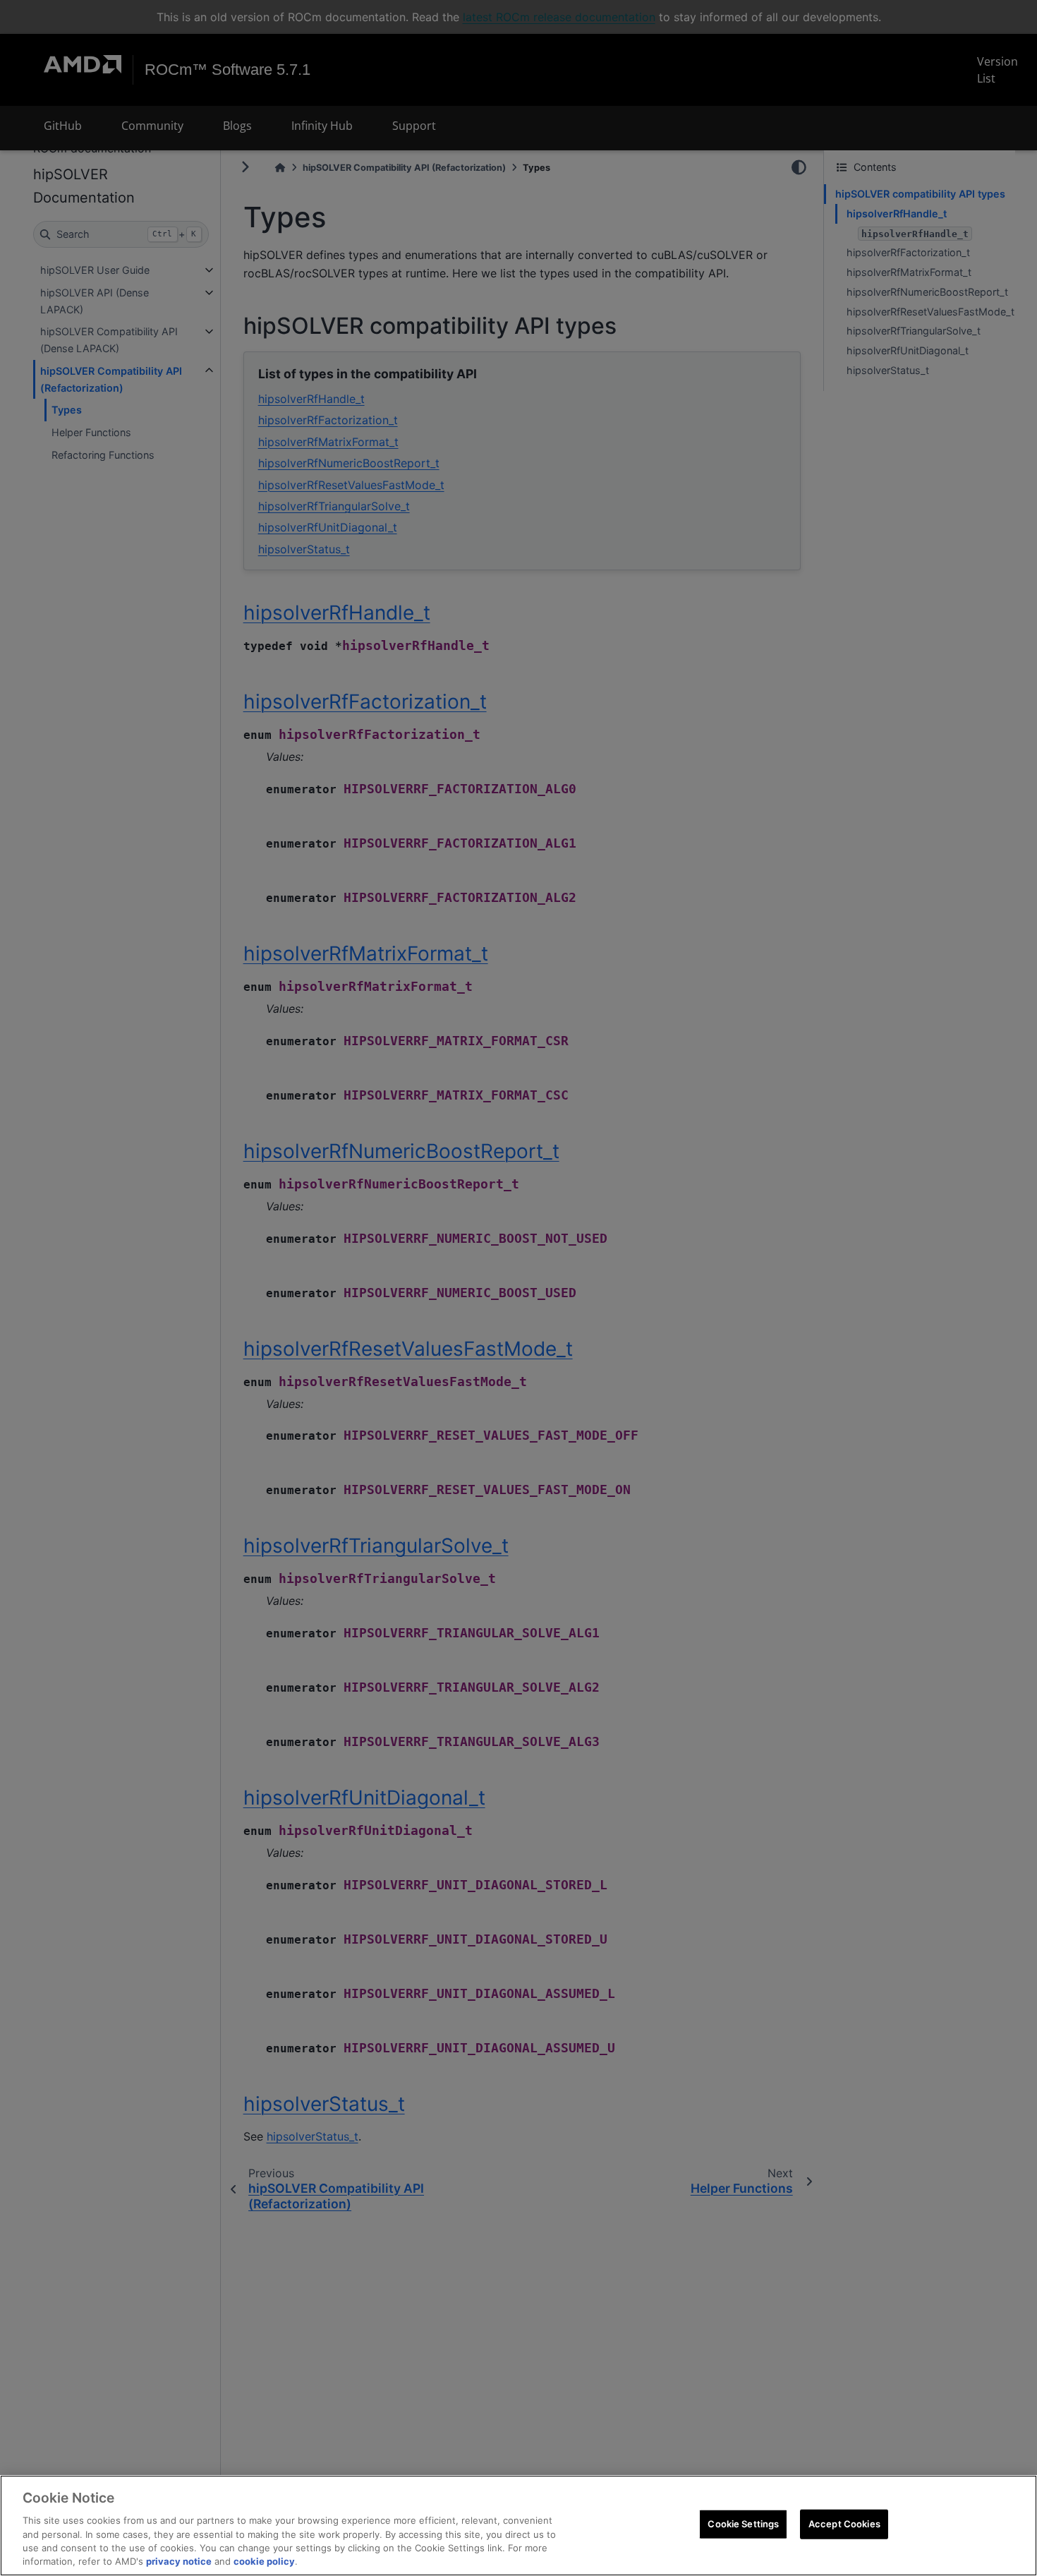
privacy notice (179, 2561)
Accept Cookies (844, 2524)
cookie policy (264, 2561)
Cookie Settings (743, 2524)
